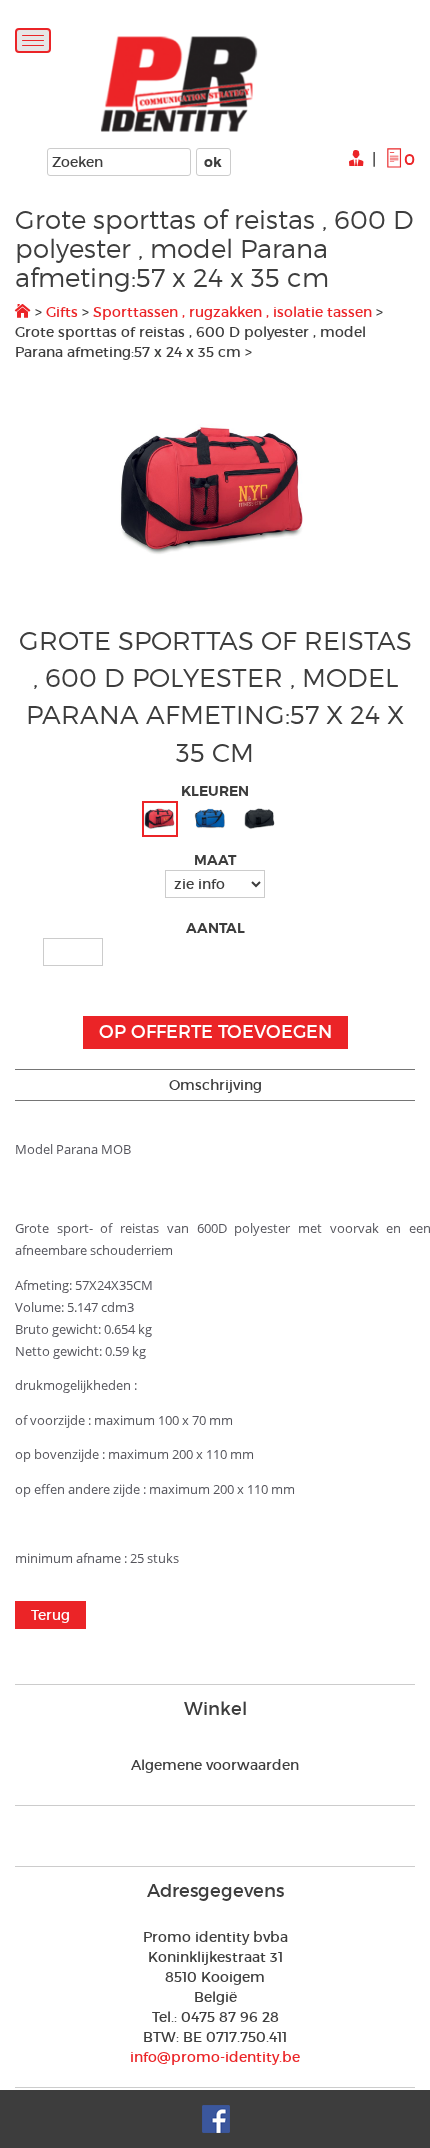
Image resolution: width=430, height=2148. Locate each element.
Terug (50, 1615)
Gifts (62, 312)
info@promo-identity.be (215, 2057)
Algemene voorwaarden (215, 1765)
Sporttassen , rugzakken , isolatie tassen (232, 312)
